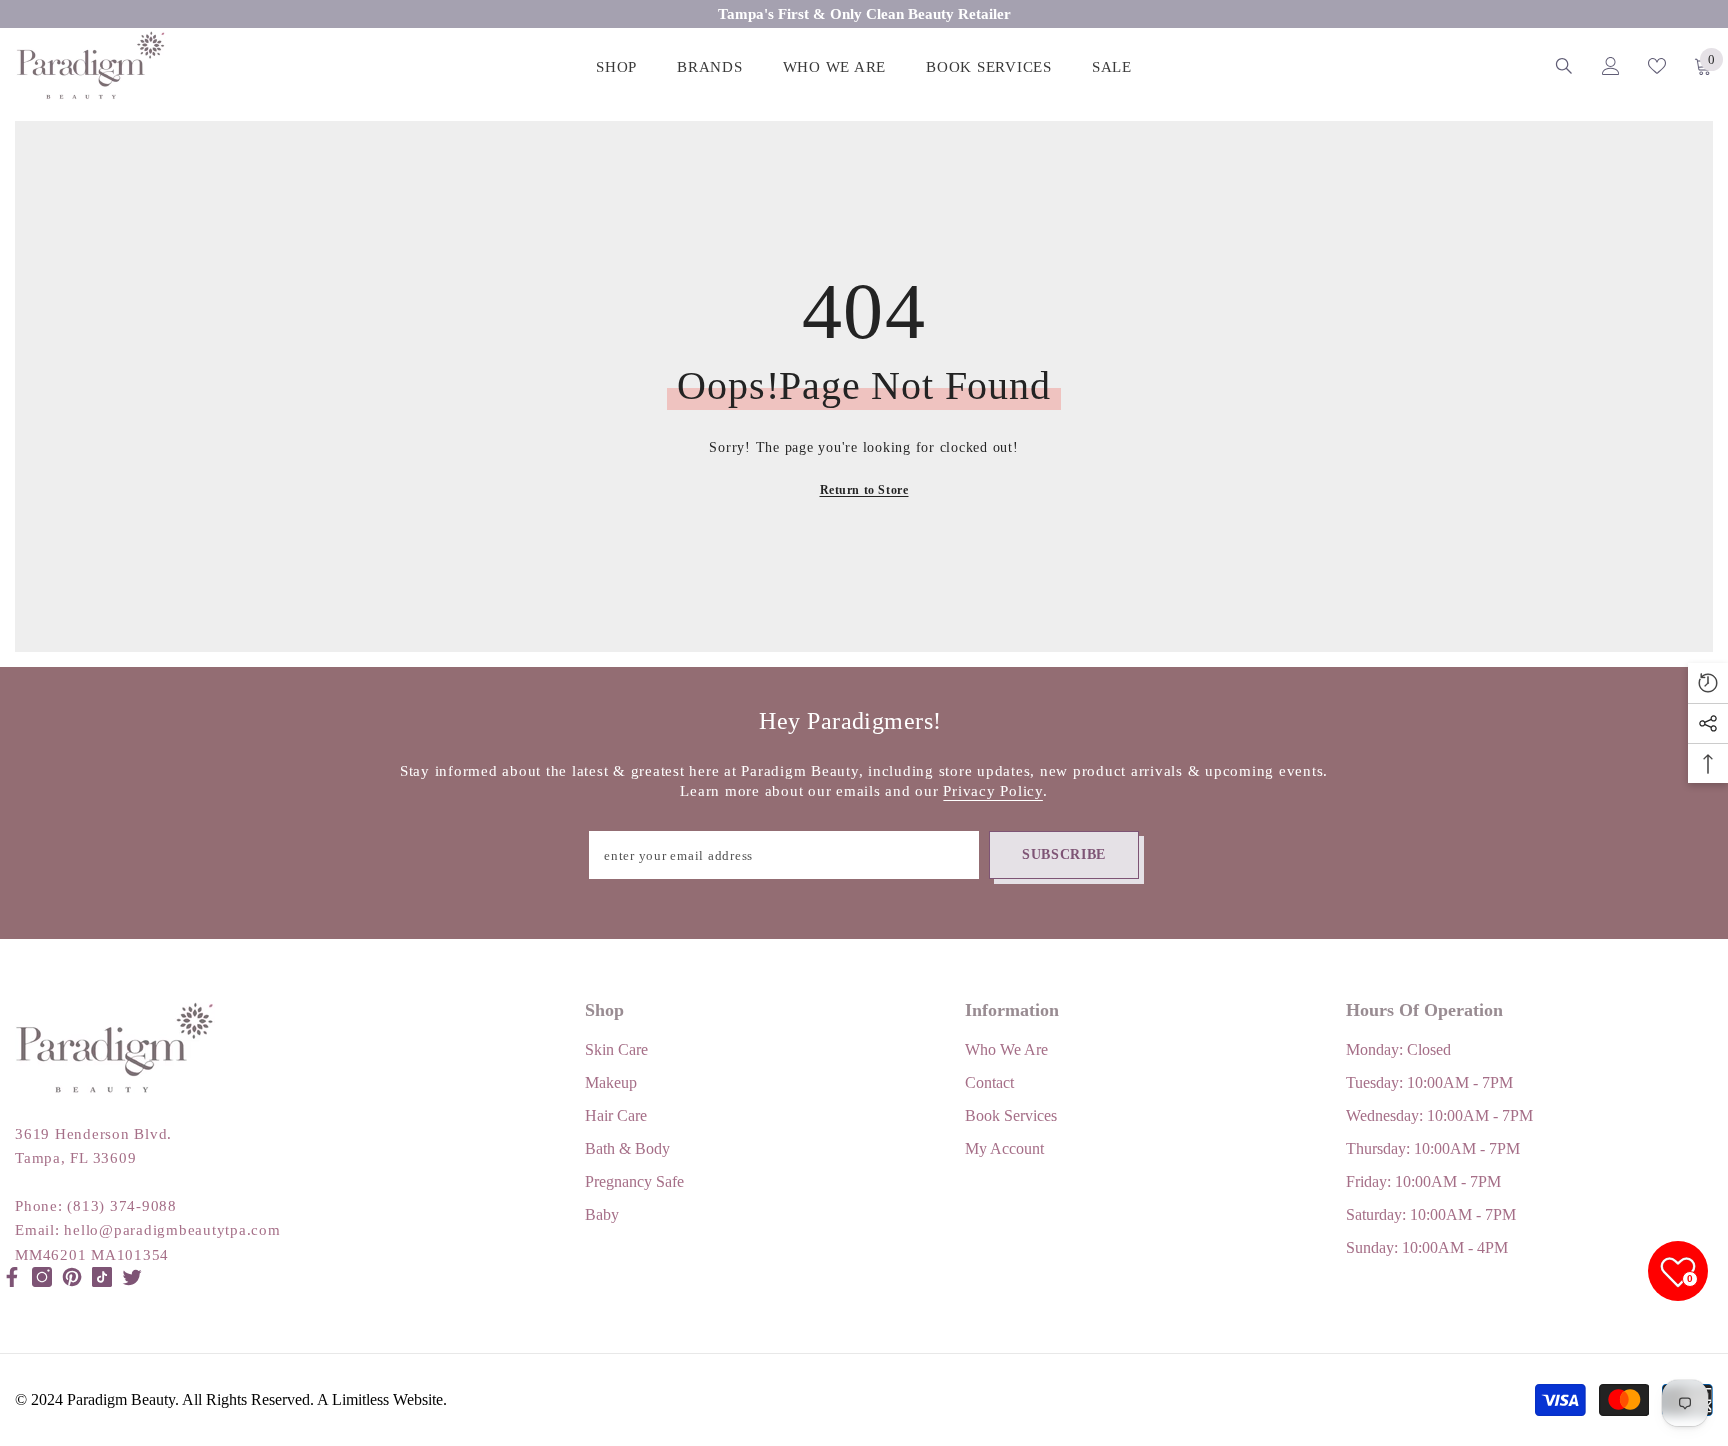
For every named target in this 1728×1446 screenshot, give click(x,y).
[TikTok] (102, 1277)
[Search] (1564, 65)
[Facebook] (12, 1277)
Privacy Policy (993, 791)
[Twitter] (132, 1277)
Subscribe (1064, 854)
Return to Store (864, 490)
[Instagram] (42, 1277)
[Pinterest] (72, 1277)
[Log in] (1611, 66)
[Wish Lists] (1657, 66)
